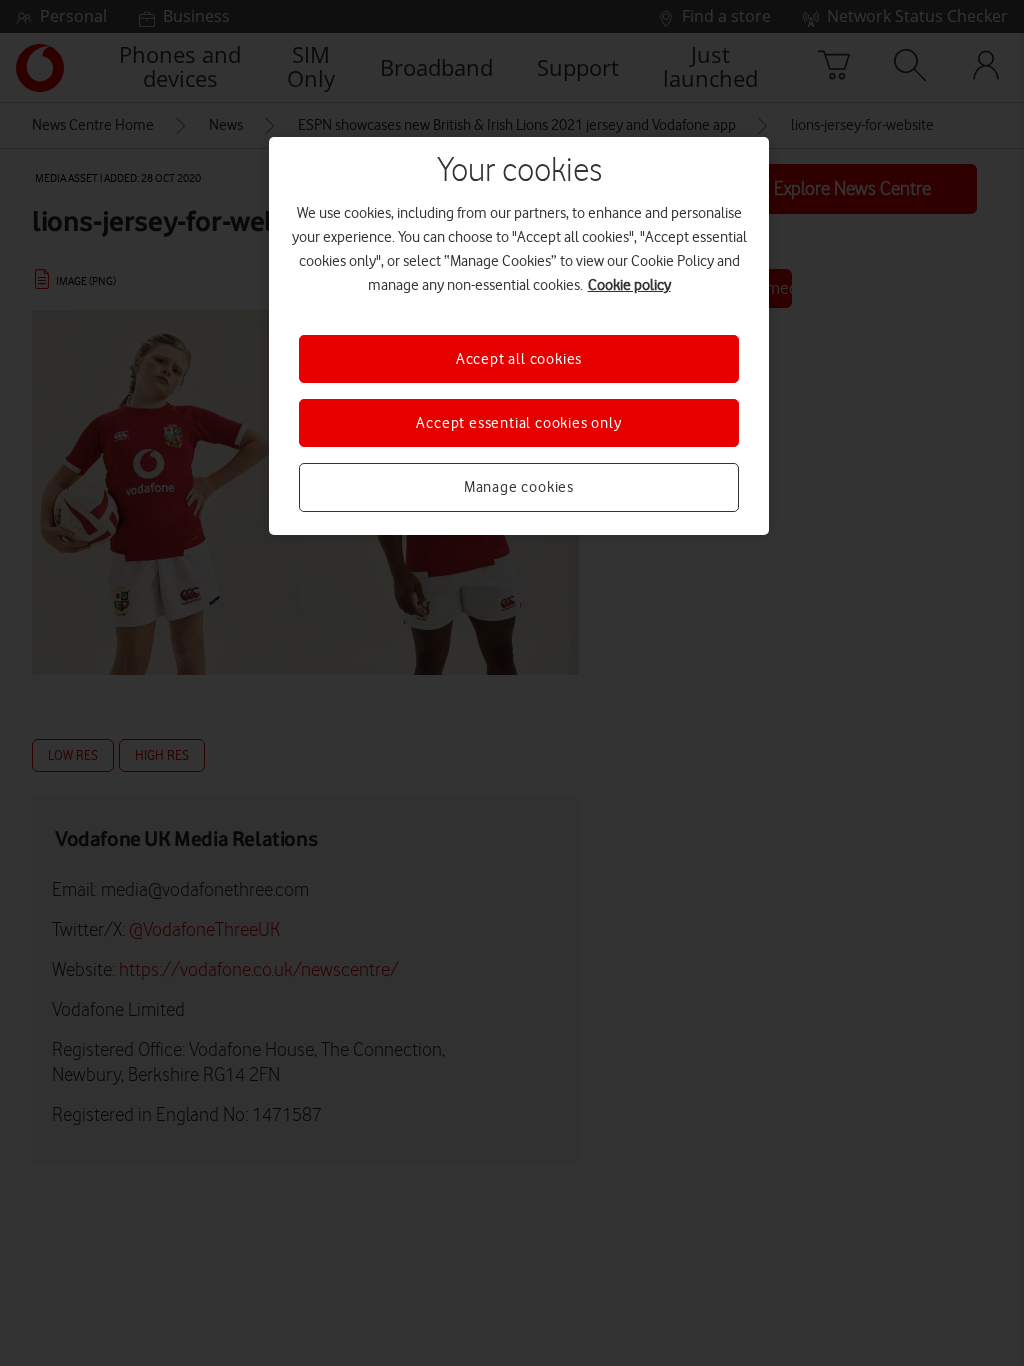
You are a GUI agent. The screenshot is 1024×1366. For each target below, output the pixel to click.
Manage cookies (519, 487)
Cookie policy (629, 285)
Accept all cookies (519, 359)
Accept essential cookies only (518, 423)
